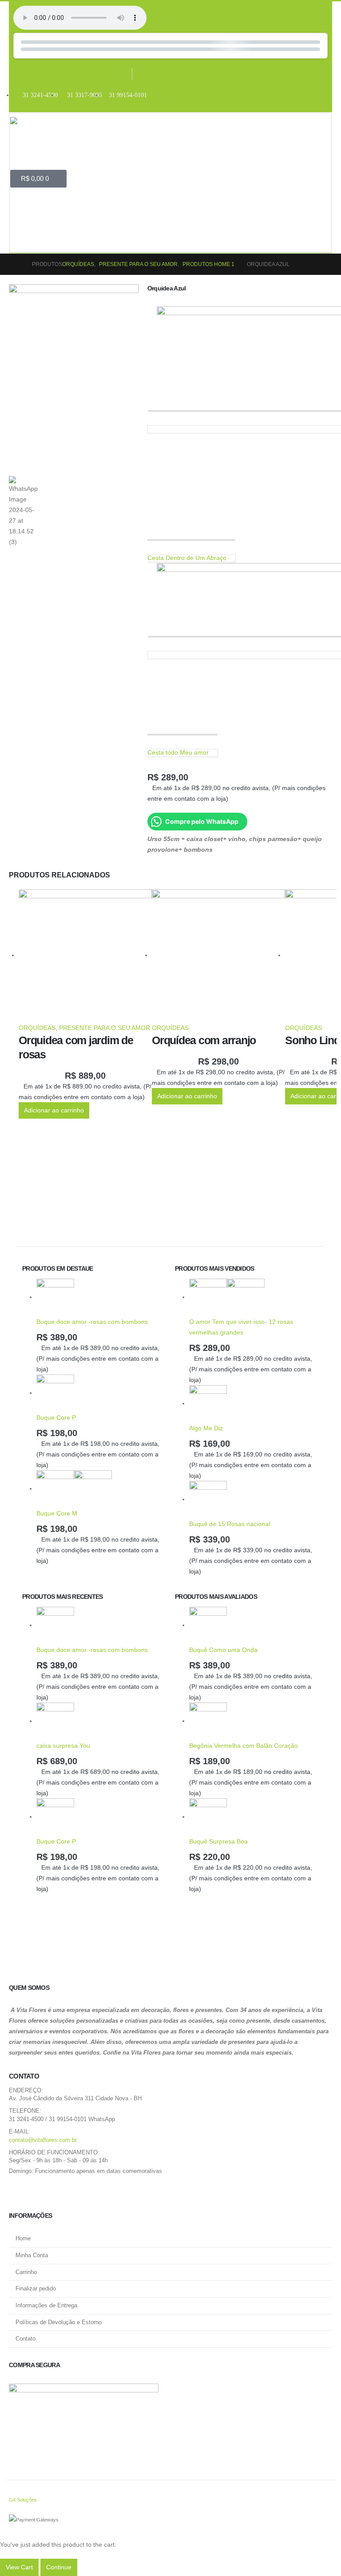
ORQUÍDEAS (37, 1028)
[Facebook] (119, 74)
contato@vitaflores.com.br (43, 2140)
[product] (85, 956)
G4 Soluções (23, 2500)
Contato (26, 2339)
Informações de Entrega (46, 2306)
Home (23, 2239)
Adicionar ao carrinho (54, 1110)
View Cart (19, 2567)
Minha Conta (32, 2255)
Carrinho (26, 2272)
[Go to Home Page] (16, 264)
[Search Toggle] (24, 242)
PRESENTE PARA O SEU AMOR (105, 1028)
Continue (59, 2567)
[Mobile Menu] (20, 216)
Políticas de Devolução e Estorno (59, 2322)
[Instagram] (146, 74)
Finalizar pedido (36, 2289)
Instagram (40, 2193)
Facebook (19, 2193)
